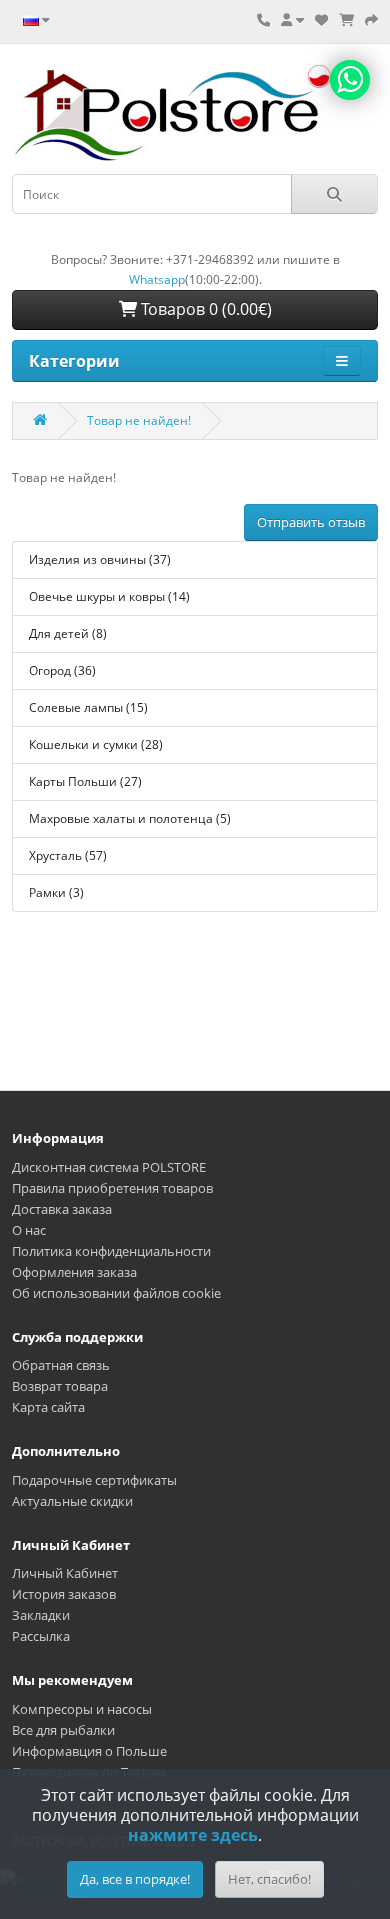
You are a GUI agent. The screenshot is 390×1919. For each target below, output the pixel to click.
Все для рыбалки (63, 1730)
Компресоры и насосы (82, 1709)
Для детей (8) (68, 633)
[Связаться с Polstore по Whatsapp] (350, 80)
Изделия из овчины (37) (100, 559)
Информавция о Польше (89, 1751)
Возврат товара (60, 1386)
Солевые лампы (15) (88, 707)
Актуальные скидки (72, 1501)
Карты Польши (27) (85, 781)
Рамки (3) (56, 892)
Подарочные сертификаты (94, 1480)
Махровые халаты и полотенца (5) (130, 818)
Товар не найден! (139, 420)
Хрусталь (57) (68, 855)
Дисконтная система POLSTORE (109, 1167)
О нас (29, 1230)
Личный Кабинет (65, 1573)
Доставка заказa (62, 1209)
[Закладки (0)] (321, 20)
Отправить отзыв (311, 522)
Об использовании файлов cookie (116, 1293)
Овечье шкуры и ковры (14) (109, 596)
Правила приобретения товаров (112, 1188)
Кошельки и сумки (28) (96, 744)
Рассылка (41, 1636)
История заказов (64, 1594)
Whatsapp (157, 279)
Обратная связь (61, 1365)
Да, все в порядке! (135, 1879)
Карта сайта (48, 1407)
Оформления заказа (74, 1272)
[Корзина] (346, 20)
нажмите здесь (193, 1835)
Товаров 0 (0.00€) (204, 309)
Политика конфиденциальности (111, 1251)
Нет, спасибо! (269, 1879)
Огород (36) (62, 670)
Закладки (41, 1615)
